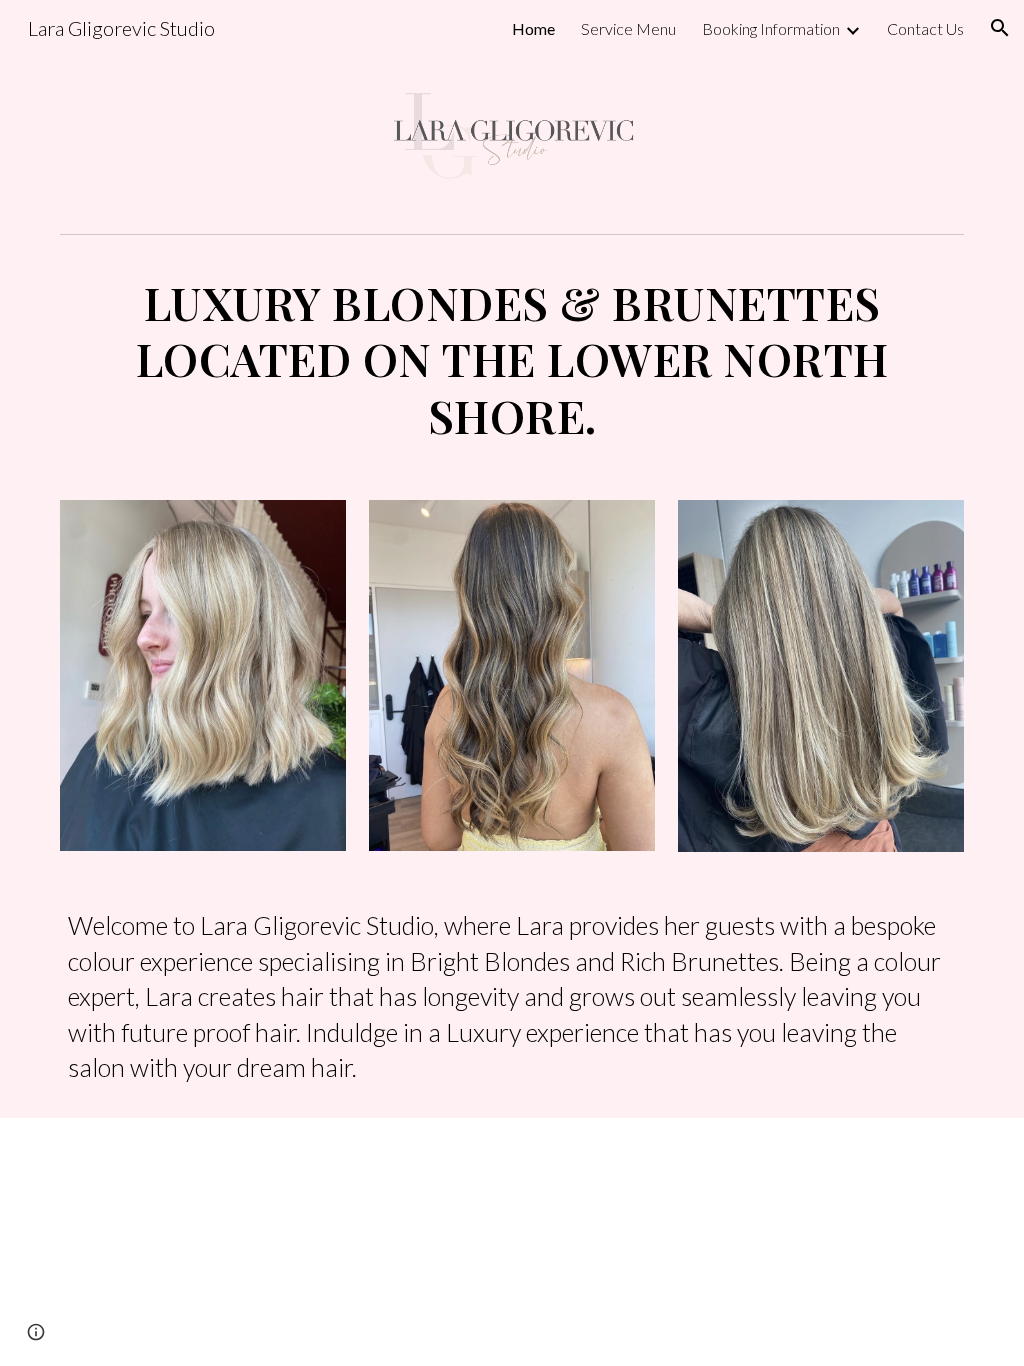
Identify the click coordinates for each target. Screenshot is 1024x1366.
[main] (512, 359)
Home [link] (533, 28)
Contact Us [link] (925, 28)
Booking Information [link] (771, 28)
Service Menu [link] (628, 28)
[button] (1000, 28)
